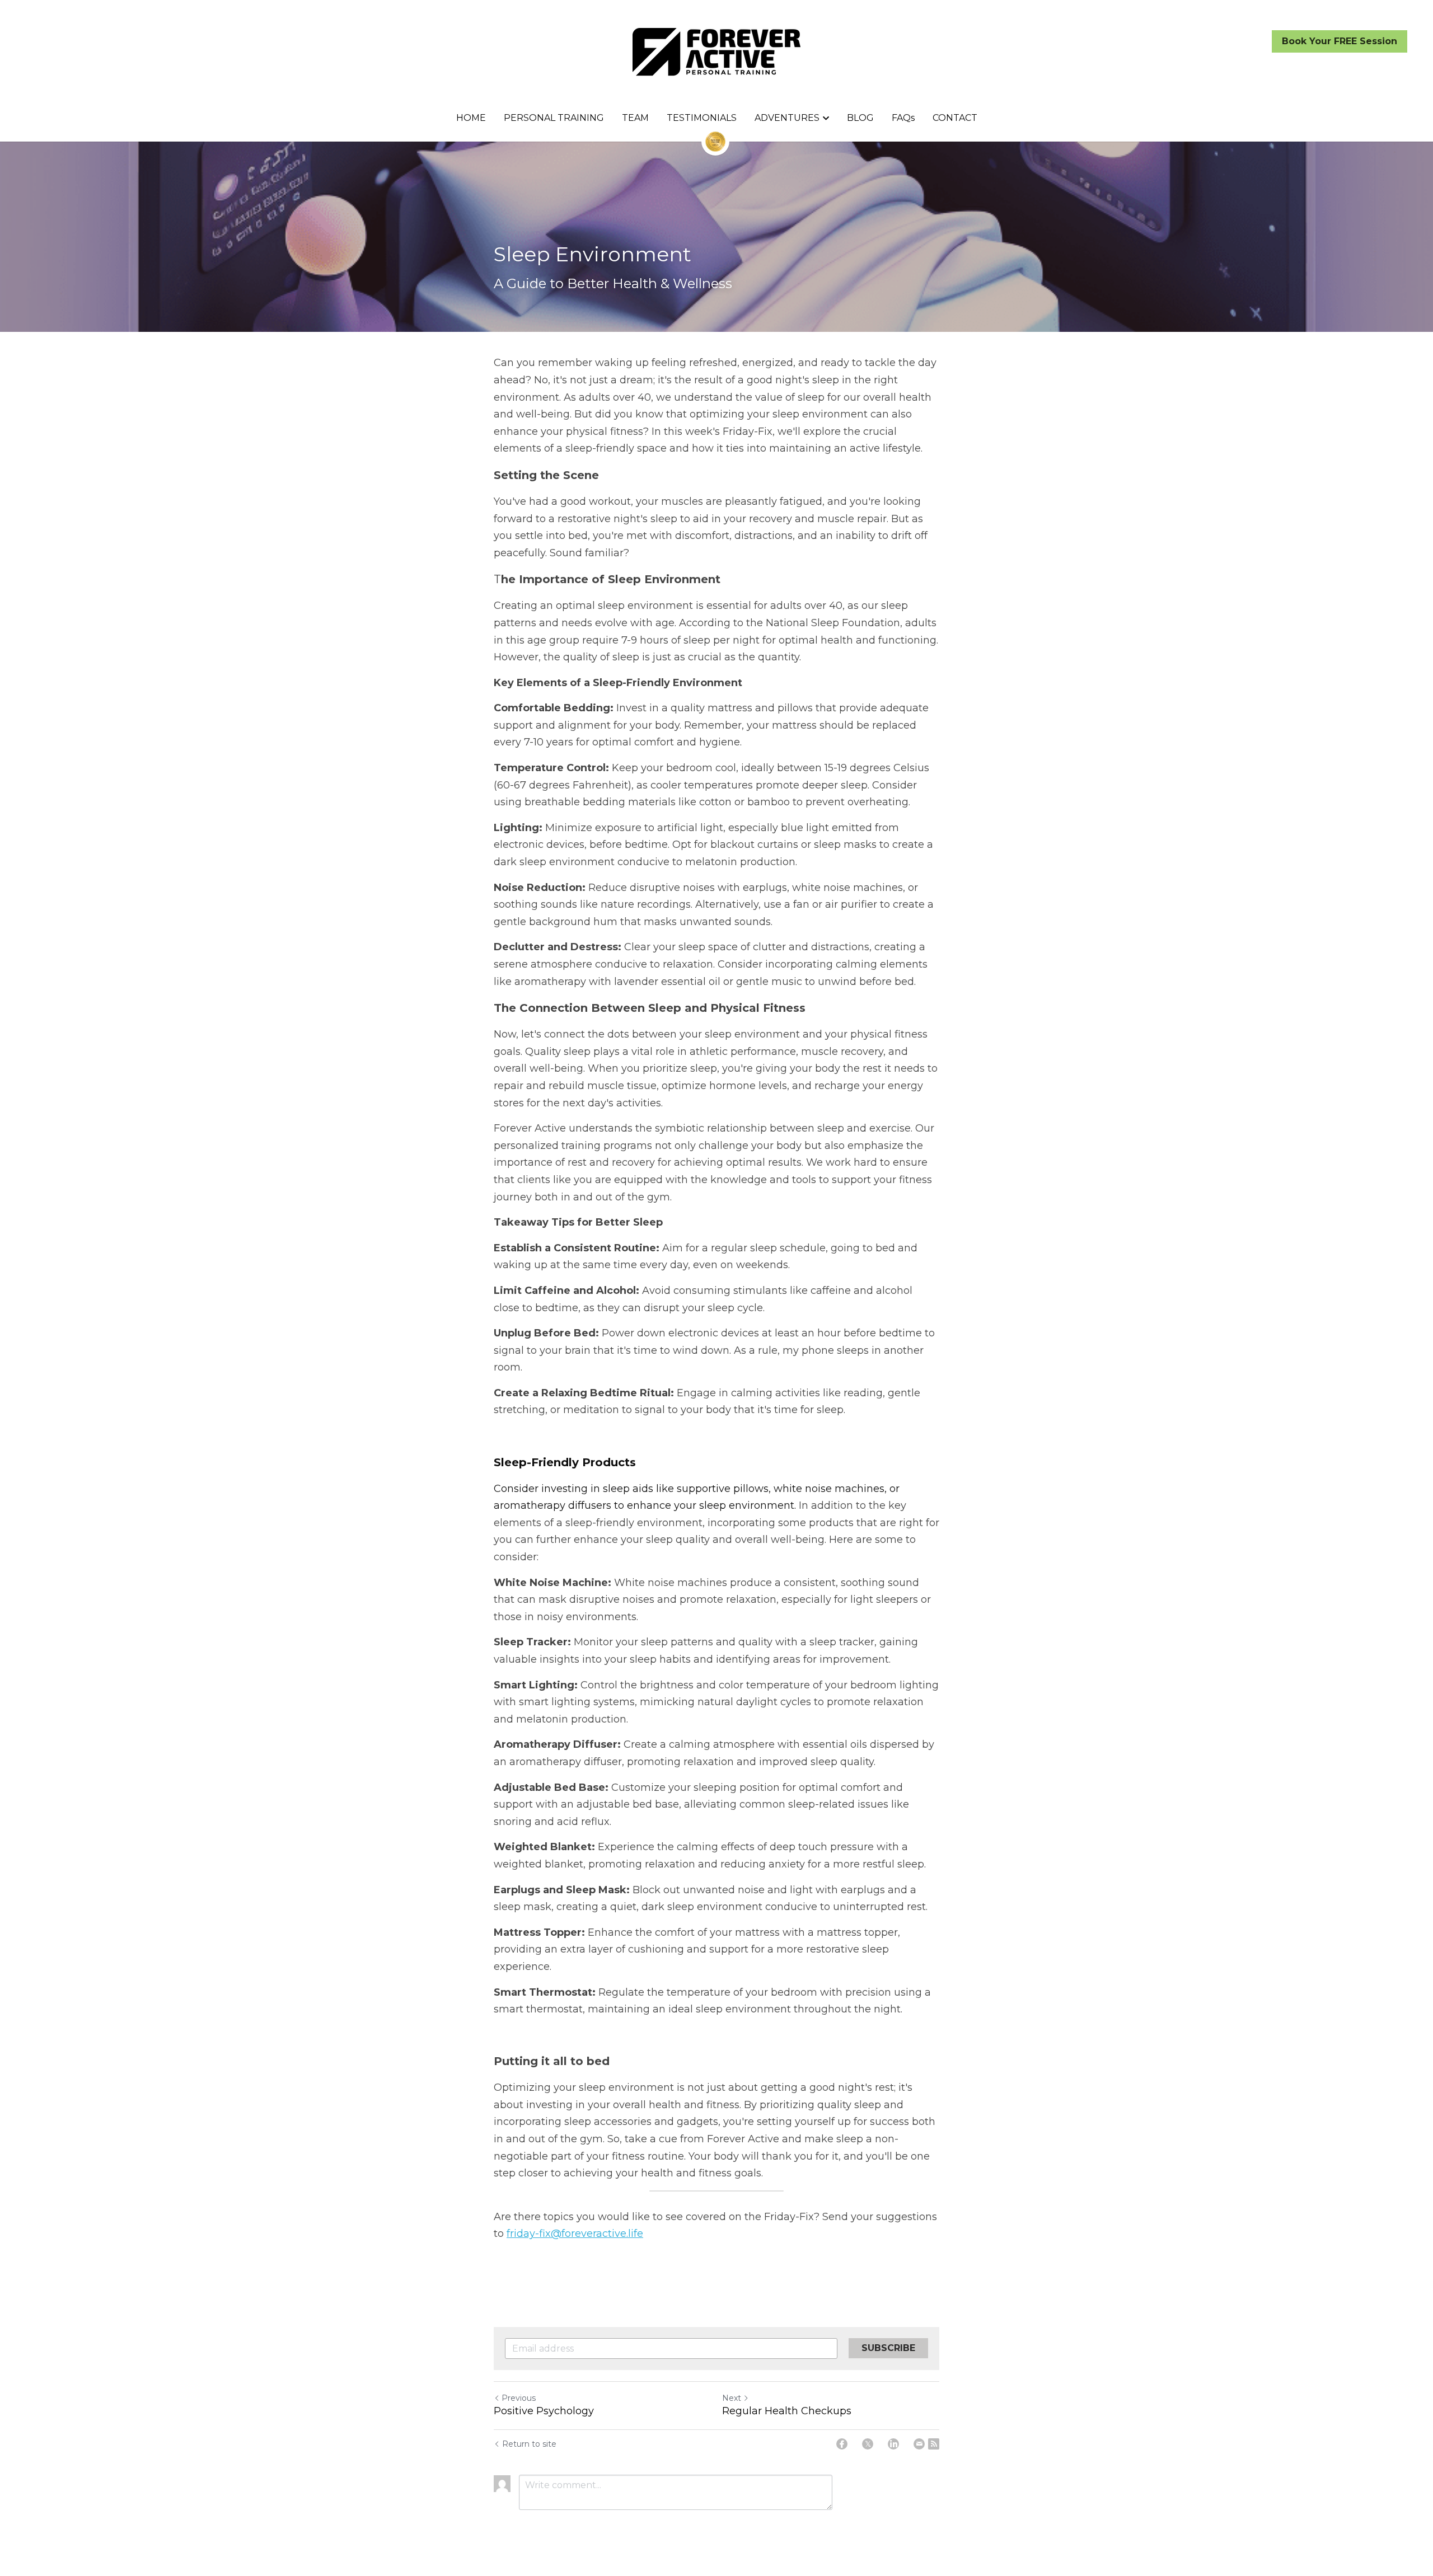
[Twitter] (868, 2444)
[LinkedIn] (893, 2444)
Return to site (529, 2444)
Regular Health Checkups (787, 2411)
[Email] (919, 2444)
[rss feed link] (934, 2444)
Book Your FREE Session (1340, 41)
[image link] (716, 51)
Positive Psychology (544, 2411)
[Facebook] (842, 2444)
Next (732, 2398)
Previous (519, 2398)
